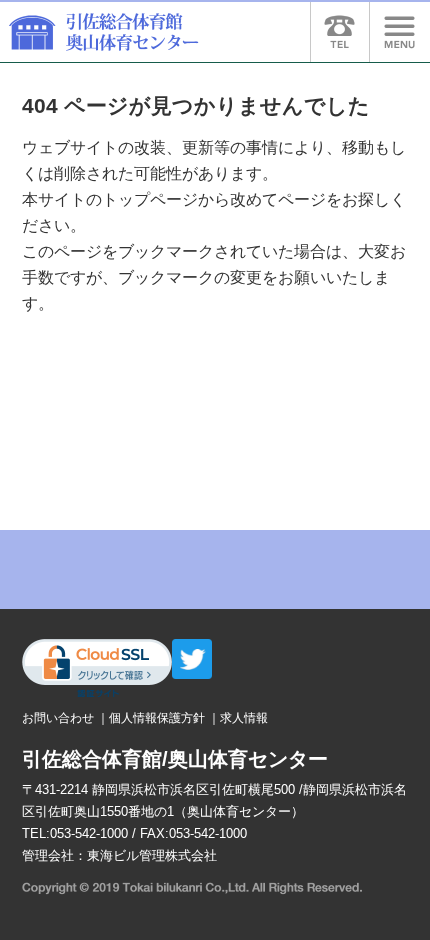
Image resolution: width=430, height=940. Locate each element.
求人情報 (244, 718)
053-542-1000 (89, 833)
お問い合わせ (58, 718)
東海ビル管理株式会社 (152, 855)
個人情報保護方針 (157, 718)
